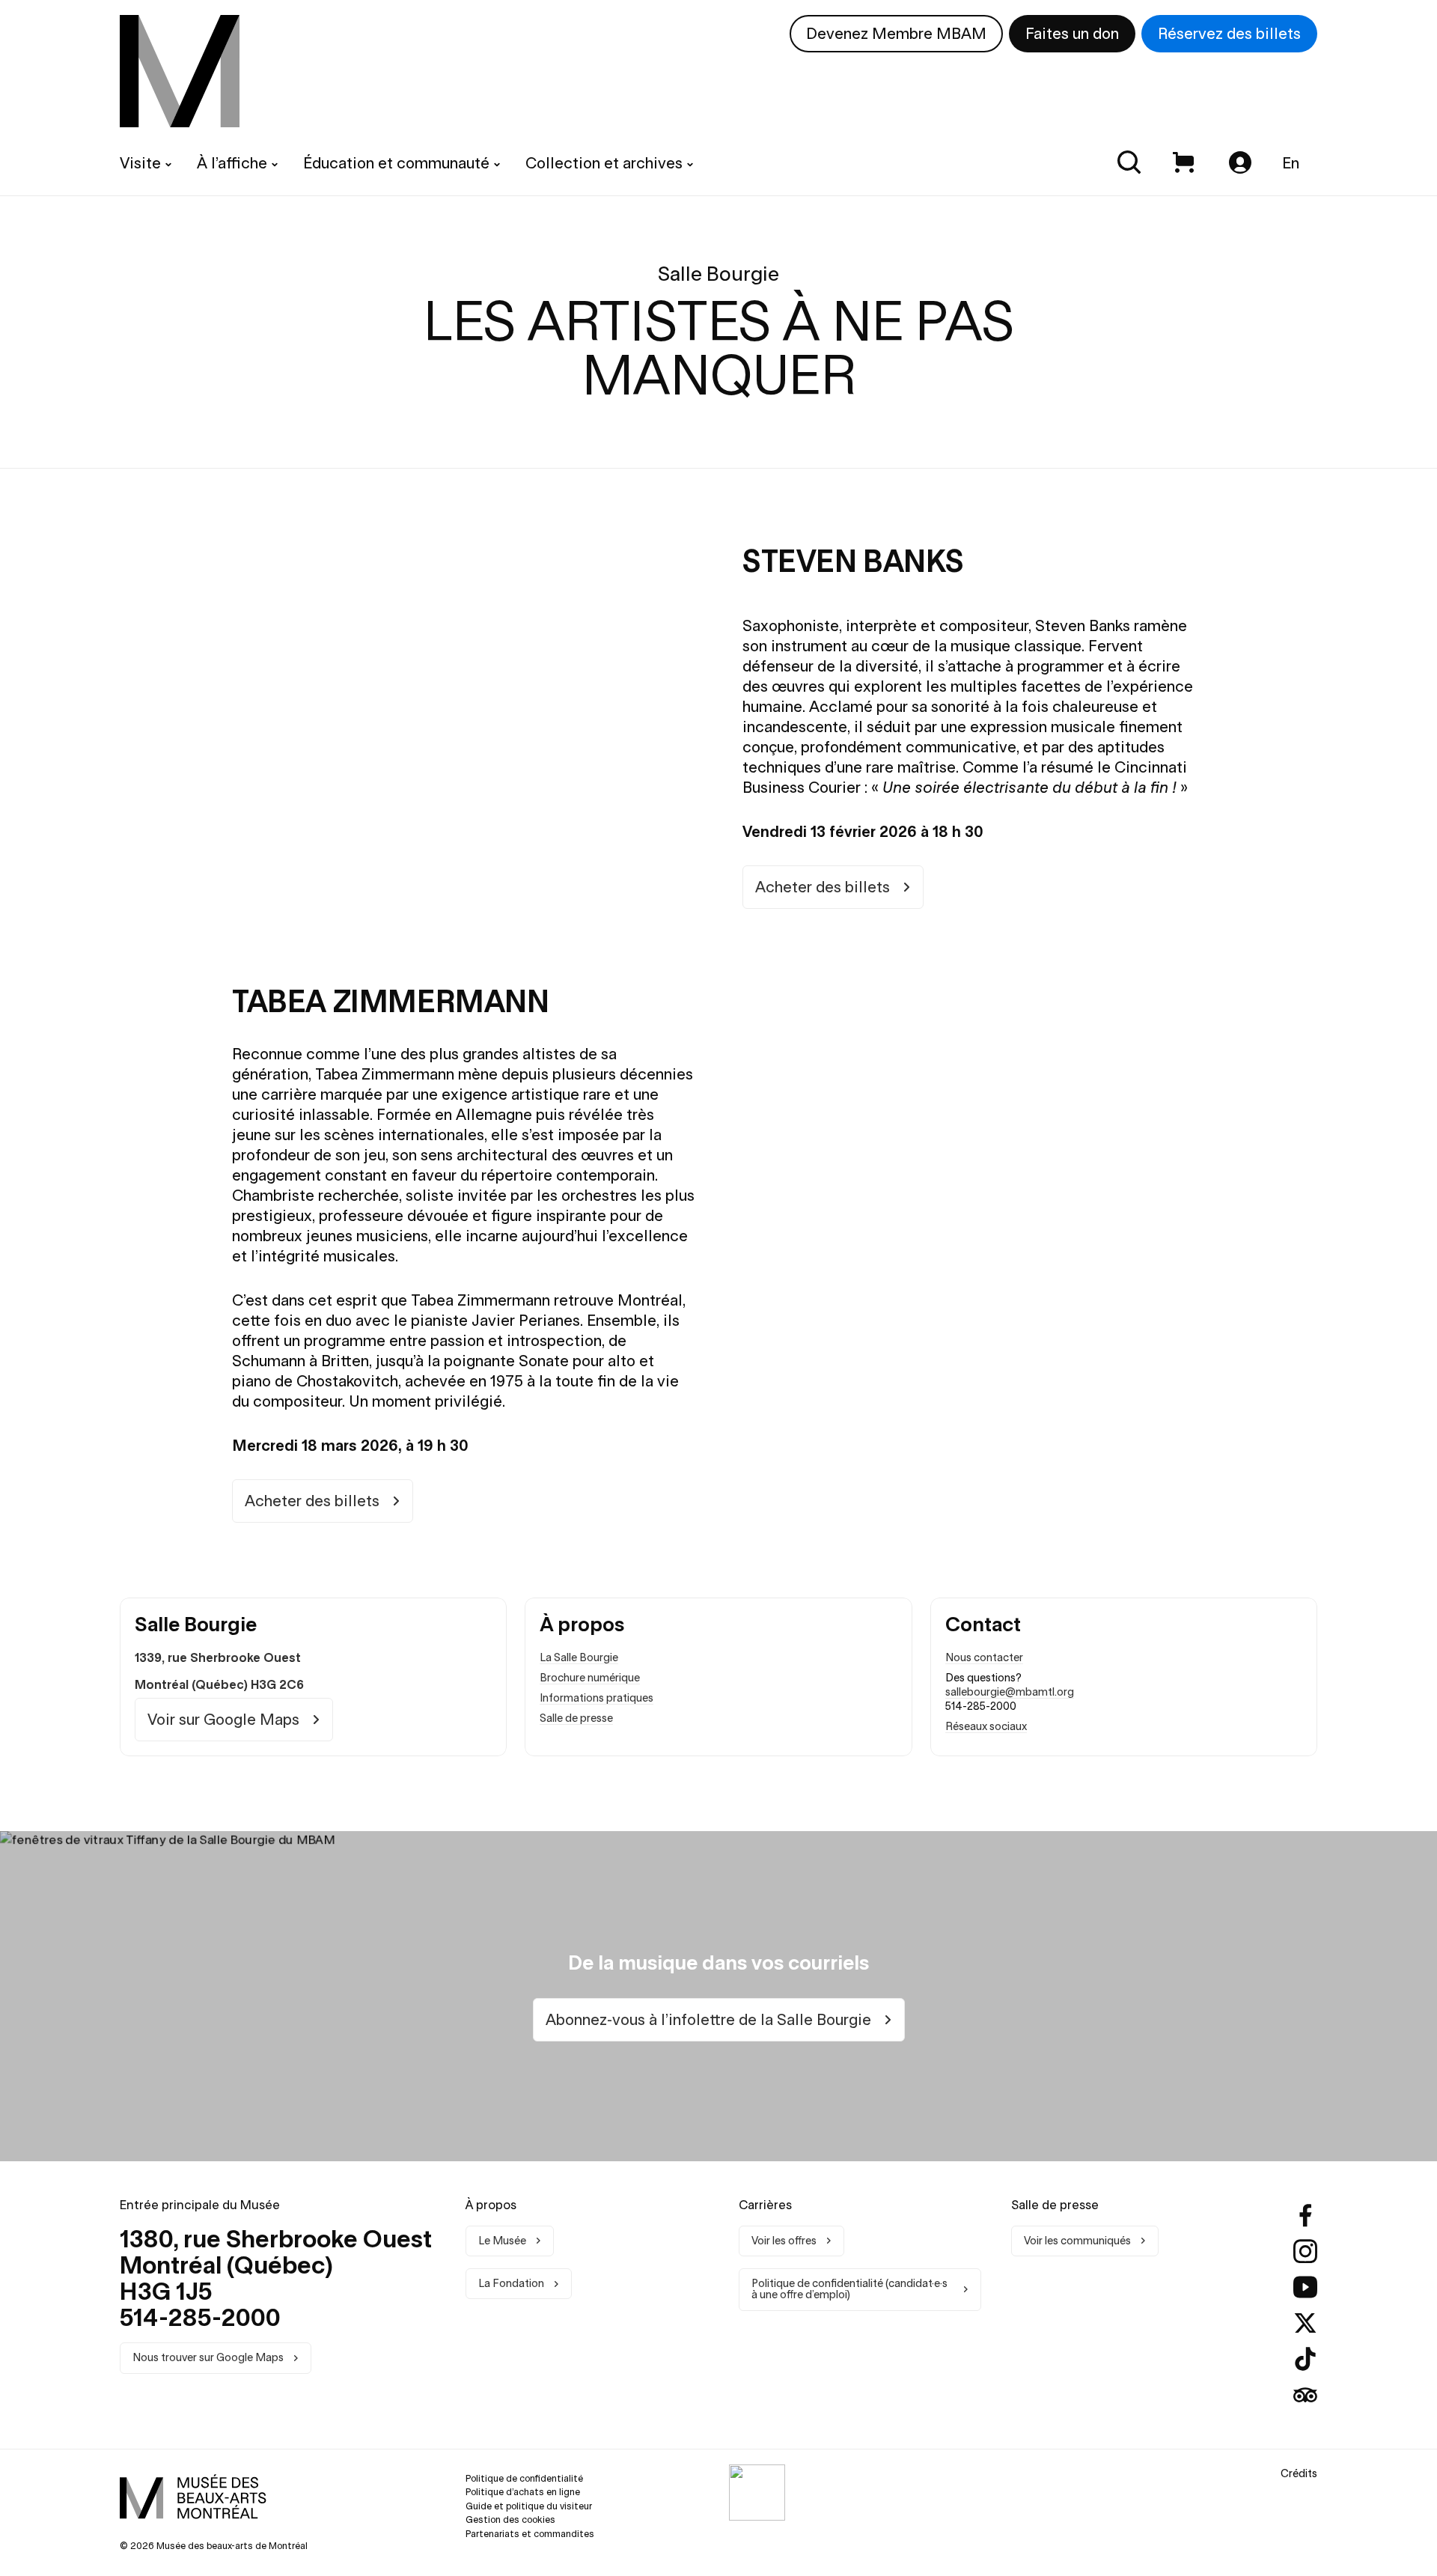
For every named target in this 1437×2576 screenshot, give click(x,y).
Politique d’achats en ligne (523, 2492)
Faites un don (1072, 33)
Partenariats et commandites (530, 2534)
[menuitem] (180, 71)
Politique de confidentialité (524, 2478)
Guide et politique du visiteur (529, 2506)
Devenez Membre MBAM (896, 33)
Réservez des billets (1229, 33)
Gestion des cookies (510, 2519)
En (1291, 163)
